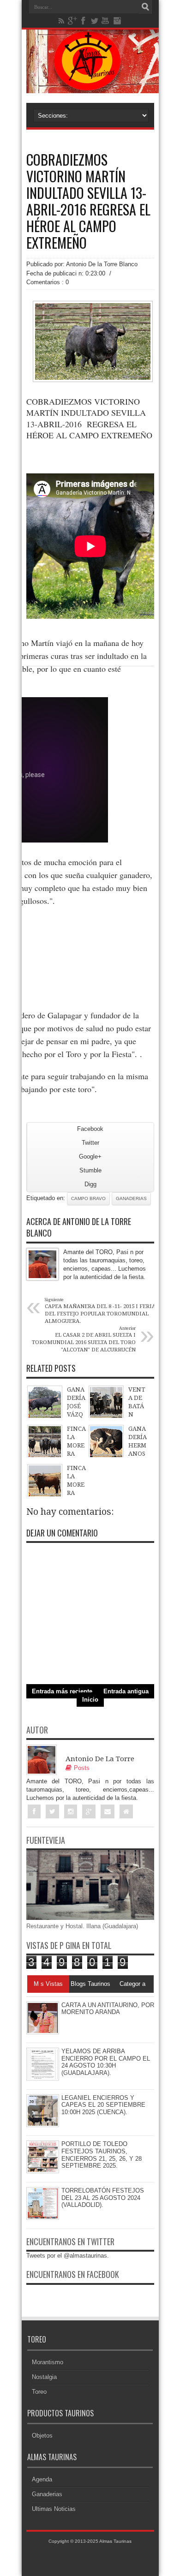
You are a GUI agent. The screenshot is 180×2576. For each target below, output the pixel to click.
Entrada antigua (126, 1691)
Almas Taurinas (115, 2541)
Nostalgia (44, 2377)
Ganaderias (131, 1198)
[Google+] (72, 21)
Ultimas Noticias (54, 2509)
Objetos (42, 2436)
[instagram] (117, 21)
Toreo (39, 2392)
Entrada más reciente (62, 1691)
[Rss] (61, 21)
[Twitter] (95, 21)
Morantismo (48, 2362)
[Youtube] (106, 21)
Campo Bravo (88, 1198)
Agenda (42, 2479)
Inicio (90, 1700)
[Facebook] (84, 21)
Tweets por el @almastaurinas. (68, 2256)
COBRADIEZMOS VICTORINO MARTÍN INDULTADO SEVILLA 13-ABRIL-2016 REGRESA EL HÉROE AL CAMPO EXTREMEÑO (88, 201)
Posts (82, 1768)
